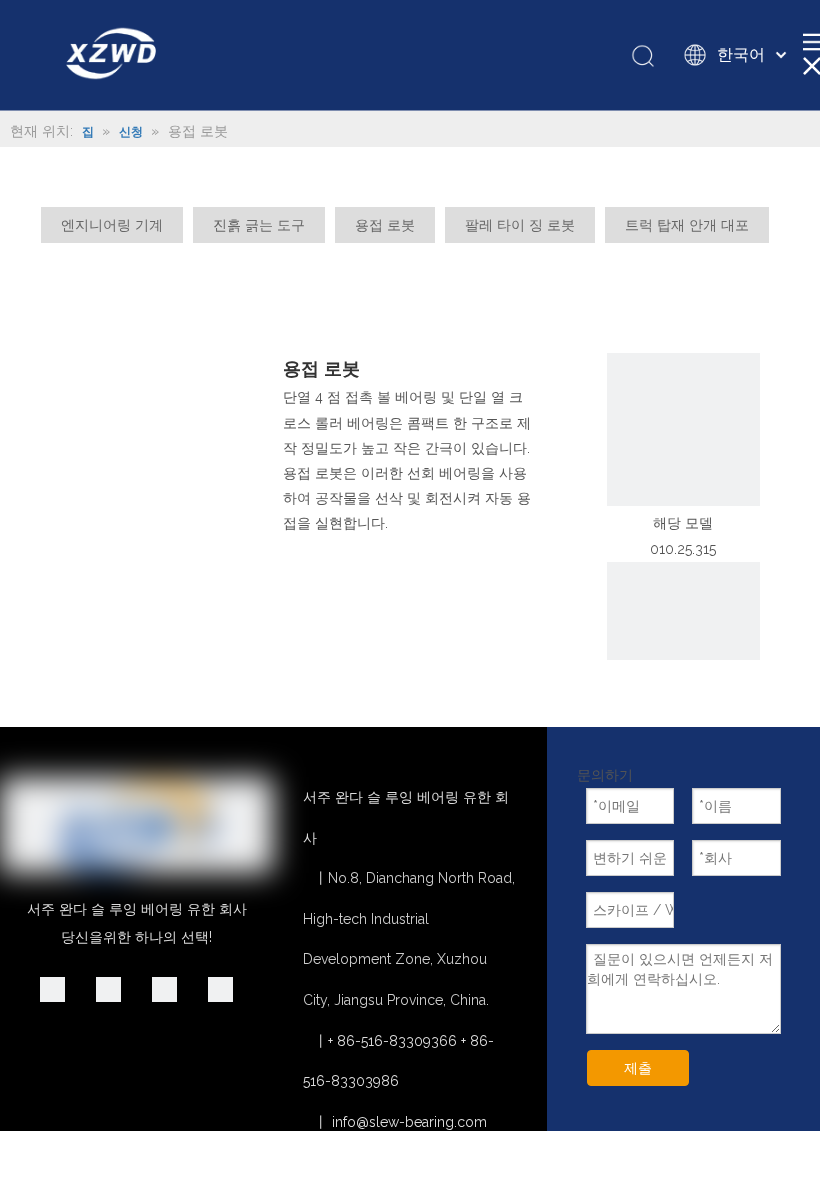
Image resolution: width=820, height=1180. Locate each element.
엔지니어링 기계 (112, 225)
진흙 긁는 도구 (259, 225)
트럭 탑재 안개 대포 (687, 225)
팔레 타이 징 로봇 (520, 225)
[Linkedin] (52, 989)
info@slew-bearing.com (409, 1122)
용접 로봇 (385, 225)
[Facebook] (220, 989)
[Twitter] (164, 989)
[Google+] (108, 989)
